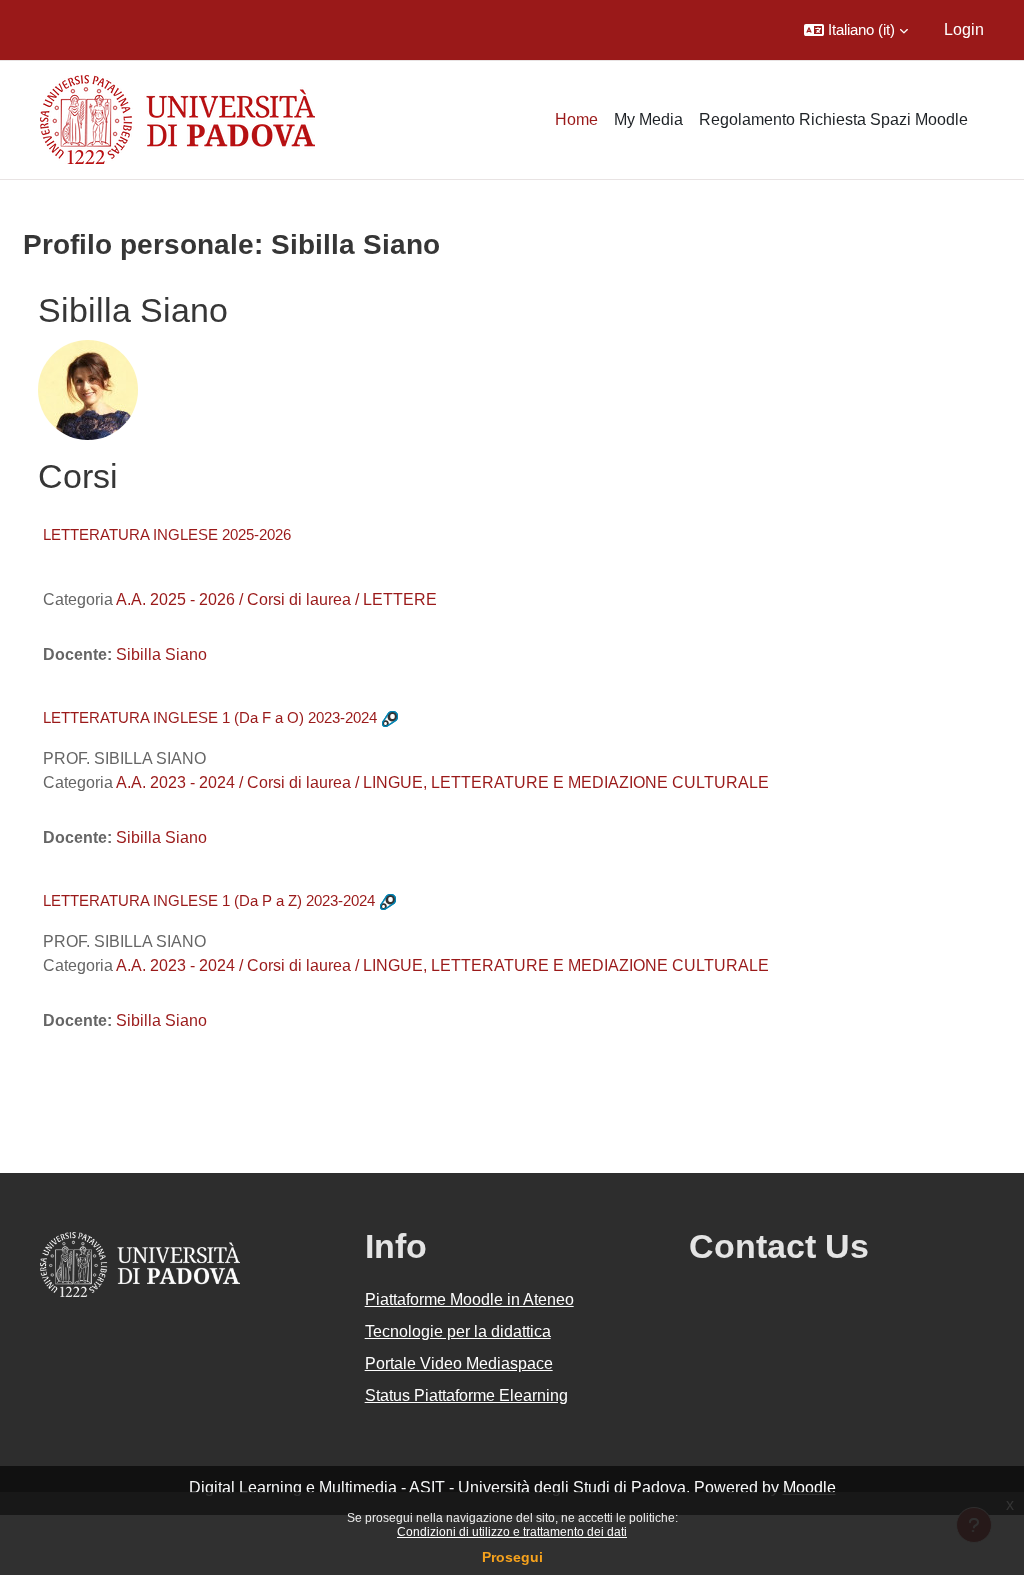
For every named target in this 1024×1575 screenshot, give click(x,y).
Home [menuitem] (576, 119)
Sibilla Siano (161, 654)
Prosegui (512, 1557)
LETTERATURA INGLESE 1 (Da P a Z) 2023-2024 (209, 900)
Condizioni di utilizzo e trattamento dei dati (512, 1532)
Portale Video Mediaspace (459, 1363)
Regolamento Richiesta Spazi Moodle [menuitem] (833, 119)
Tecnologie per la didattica (458, 1331)
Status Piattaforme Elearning (466, 1395)
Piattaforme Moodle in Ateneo (469, 1299)
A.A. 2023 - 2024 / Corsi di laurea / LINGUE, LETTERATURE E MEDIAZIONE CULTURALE (442, 782)
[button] (856, 30)
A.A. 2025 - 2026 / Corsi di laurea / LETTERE (276, 599)
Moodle (809, 1487)
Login (964, 29)
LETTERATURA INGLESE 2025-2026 (167, 534)
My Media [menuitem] (648, 119)
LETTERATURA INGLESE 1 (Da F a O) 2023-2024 (210, 717)
